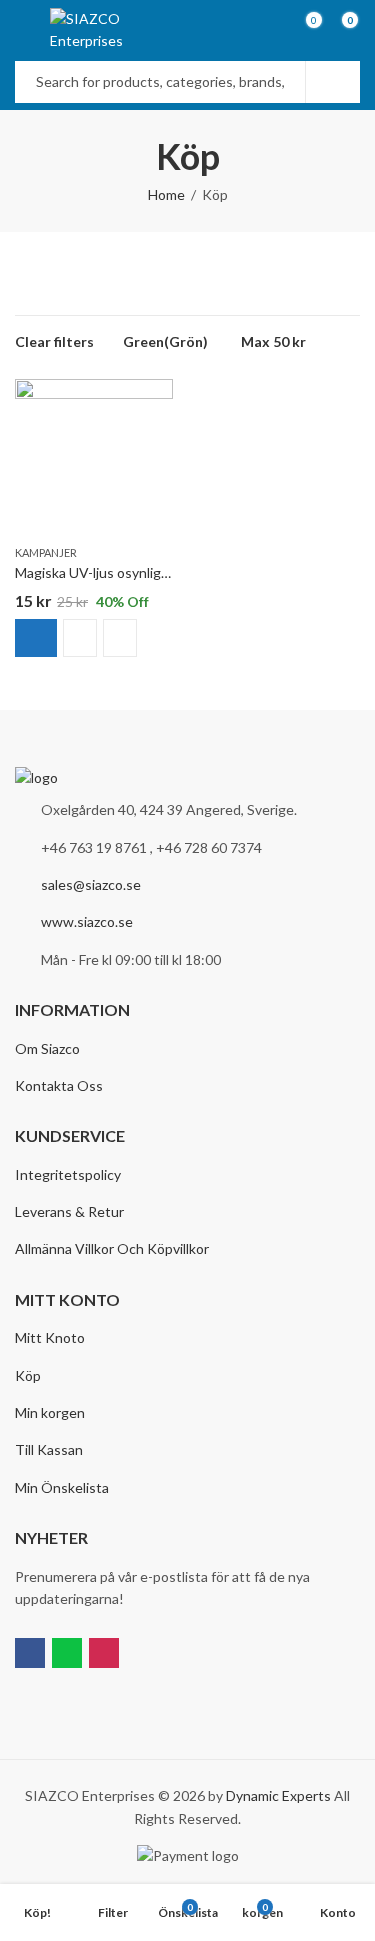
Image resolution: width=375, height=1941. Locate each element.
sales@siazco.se (91, 884)
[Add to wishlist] (157, 397)
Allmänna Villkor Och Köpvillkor (112, 1248)
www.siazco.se (87, 921)
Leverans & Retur (69, 1211)
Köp (28, 1375)
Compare (80, 638)
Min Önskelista (62, 1487)
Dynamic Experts (278, 1795)
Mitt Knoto (50, 1337)
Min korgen (50, 1412)
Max (273, 341)
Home (166, 194)
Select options (36, 638)
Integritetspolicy (68, 1174)
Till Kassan (49, 1449)
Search (333, 82)
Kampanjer (46, 552)
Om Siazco (47, 1048)
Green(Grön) (165, 341)
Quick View (120, 638)
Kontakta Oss (59, 1085)
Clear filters (54, 341)
